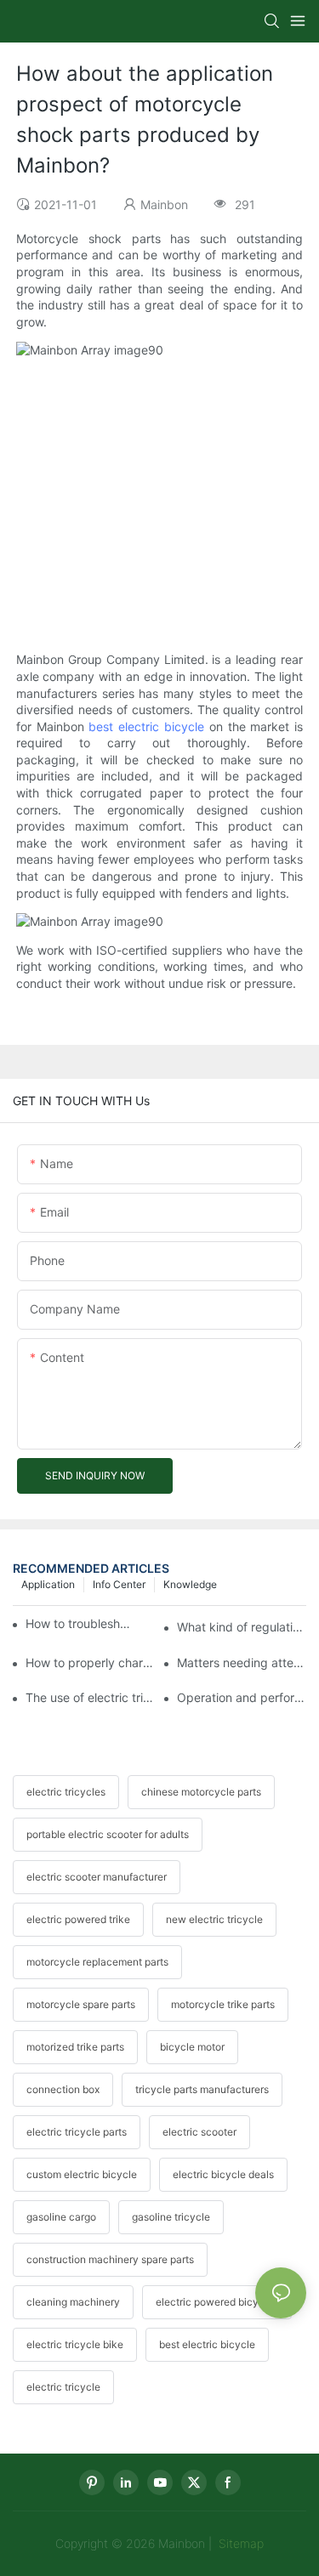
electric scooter (199, 2132)
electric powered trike (78, 1919)
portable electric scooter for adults (108, 1834)
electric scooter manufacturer (97, 1877)
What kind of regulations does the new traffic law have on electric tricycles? (242, 1627)
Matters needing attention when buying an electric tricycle (242, 1662)
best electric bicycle (146, 726)
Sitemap (239, 2543)
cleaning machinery (73, 2302)
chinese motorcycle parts (201, 1792)
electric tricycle (63, 2387)
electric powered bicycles (217, 2302)
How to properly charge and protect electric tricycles (90, 1662)
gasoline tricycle (171, 2217)
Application (48, 1584)
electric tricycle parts (77, 2132)
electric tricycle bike (75, 2344)
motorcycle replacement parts (97, 1962)
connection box (63, 2089)
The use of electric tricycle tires (90, 1697)
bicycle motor (192, 2047)
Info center (119, 1584)
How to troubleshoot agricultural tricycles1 (81, 1623)
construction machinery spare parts (110, 2259)
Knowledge (190, 1584)
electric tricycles (66, 1792)
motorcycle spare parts (81, 2004)
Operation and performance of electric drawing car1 (242, 1697)
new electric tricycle (214, 1919)
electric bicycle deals (223, 2174)
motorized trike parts (75, 2047)
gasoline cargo (61, 2217)
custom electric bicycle (82, 2174)
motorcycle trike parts (223, 2004)
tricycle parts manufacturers (202, 2089)
